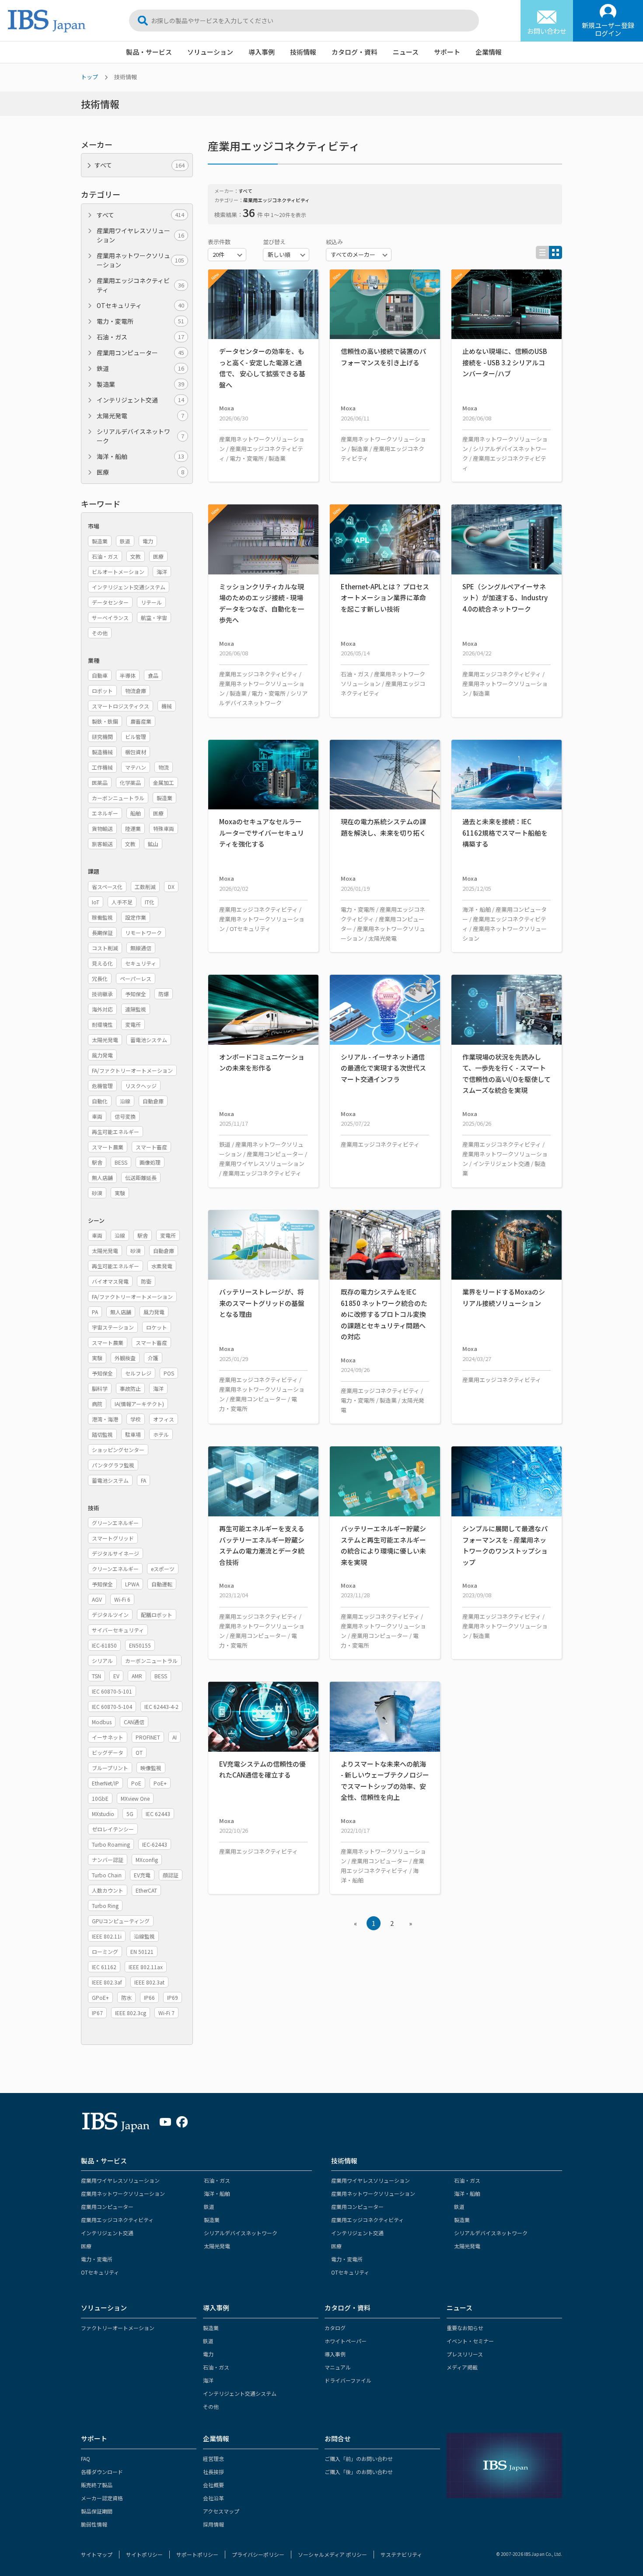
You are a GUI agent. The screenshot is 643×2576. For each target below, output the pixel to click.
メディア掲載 (462, 2367)
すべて (140, 215)
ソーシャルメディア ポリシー (332, 2554)
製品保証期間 (97, 2511)
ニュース (406, 52)
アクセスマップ (221, 2511)
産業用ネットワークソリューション (140, 260)
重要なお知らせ (465, 2328)
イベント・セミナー (470, 2341)
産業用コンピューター (140, 353)
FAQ (86, 2459)
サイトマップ (97, 2554)
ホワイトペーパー (346, 2341)
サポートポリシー (197, 2554)
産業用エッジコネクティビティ (140, 285)
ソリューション (210, 52)
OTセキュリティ (140, 305)
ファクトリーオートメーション (118, 2328)
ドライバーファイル (348, 2380)
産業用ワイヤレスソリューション (140, 235)
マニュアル (338, 2367)
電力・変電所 (140, 321)
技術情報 (303, 52)
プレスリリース (465, 2354)
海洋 (208, 2380)
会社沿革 (213, 2498)
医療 (140, 472)
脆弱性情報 (94, 2524)
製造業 (140, 384)
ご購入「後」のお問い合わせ (359, 2472)
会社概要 (213, 2485)
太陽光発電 (140, 416)
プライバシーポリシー (258, 2554)
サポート (447, 52)
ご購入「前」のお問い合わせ (359, 2459)
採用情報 (213, 2524)
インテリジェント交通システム (240, 2393)
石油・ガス (140, 337)
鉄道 (140, 368)
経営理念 (213, 2459)
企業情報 (489, 52)
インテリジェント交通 (140, 400)
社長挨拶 (213, 2472)
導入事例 (262, 52)
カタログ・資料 (355, 52)
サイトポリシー (144, 2554)
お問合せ (338, 2438)
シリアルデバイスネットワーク (140, 436)
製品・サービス (149, 52)
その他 (211, 2406)
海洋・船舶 (140, 456)
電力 (208, 2354)
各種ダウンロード (102, 2472)
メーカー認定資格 (102, 2498)
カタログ (335, 2328)
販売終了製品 (97, 2485)
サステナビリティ (401, 2554)
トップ (89, 77)
